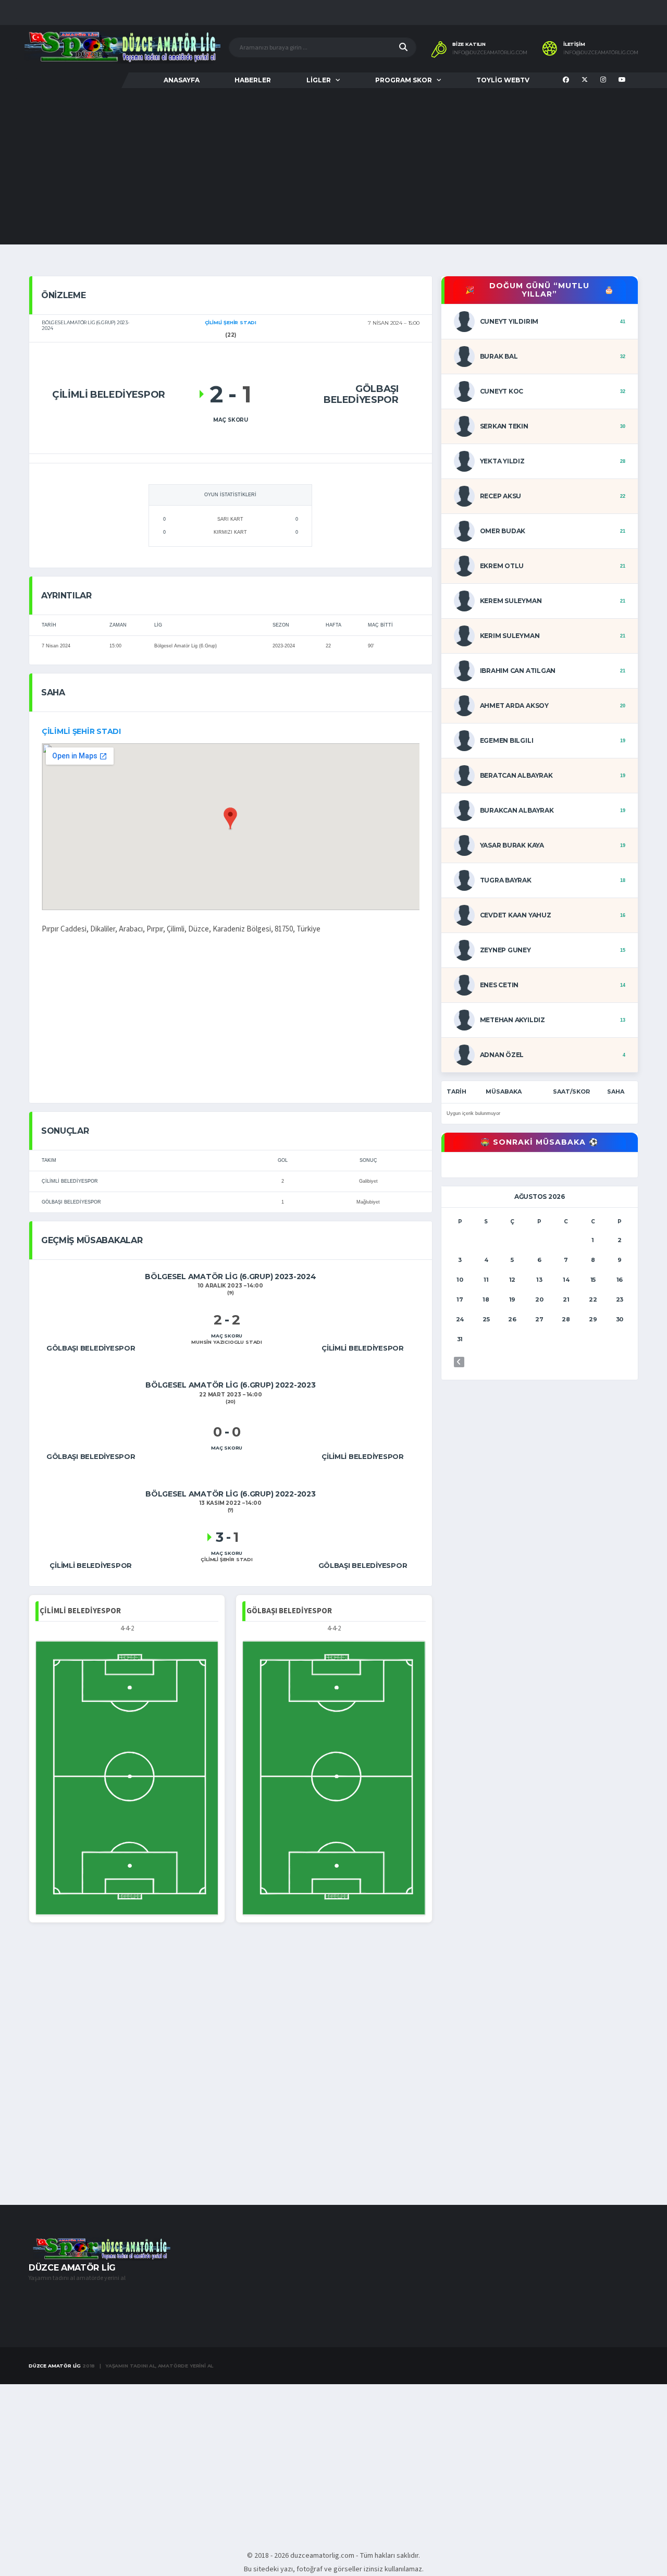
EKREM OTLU (502, 566)
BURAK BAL (499, 356)
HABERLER (253, 80)
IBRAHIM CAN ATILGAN (518, 671)
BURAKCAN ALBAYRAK (517, 810)
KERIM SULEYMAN (510, 636)
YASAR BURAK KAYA (512, 845)
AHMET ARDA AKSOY (514, 706)
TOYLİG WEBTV (503, 80)
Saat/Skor (571, 1091)
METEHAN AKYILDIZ (512, 1020)
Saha (616, 1091)
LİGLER (319, 80)
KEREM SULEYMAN (511, 601)
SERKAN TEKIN (504, 426)
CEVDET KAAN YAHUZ (516, 915)
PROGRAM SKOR (404, 80)
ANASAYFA (182, 80)
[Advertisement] (333, 166)
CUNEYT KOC (502, 391)
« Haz (459, 1362)
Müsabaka (504, 1091)
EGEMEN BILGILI (507, 740)
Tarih (456, 1091)
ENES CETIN (499, 985)
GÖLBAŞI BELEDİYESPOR (71, 1202)
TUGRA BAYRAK (506, 880)
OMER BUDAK (503, 531)
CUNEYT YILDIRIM (509, 321)
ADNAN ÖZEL (502, 1055)
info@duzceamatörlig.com (490, 53)
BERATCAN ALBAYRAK (516, 775)
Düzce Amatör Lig (55, 2366)
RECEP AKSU (501, 496)
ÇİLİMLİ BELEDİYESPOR (70, 1181)
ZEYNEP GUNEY (505, 950)
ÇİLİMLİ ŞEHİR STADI (81, 731)
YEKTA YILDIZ (502, 461)
